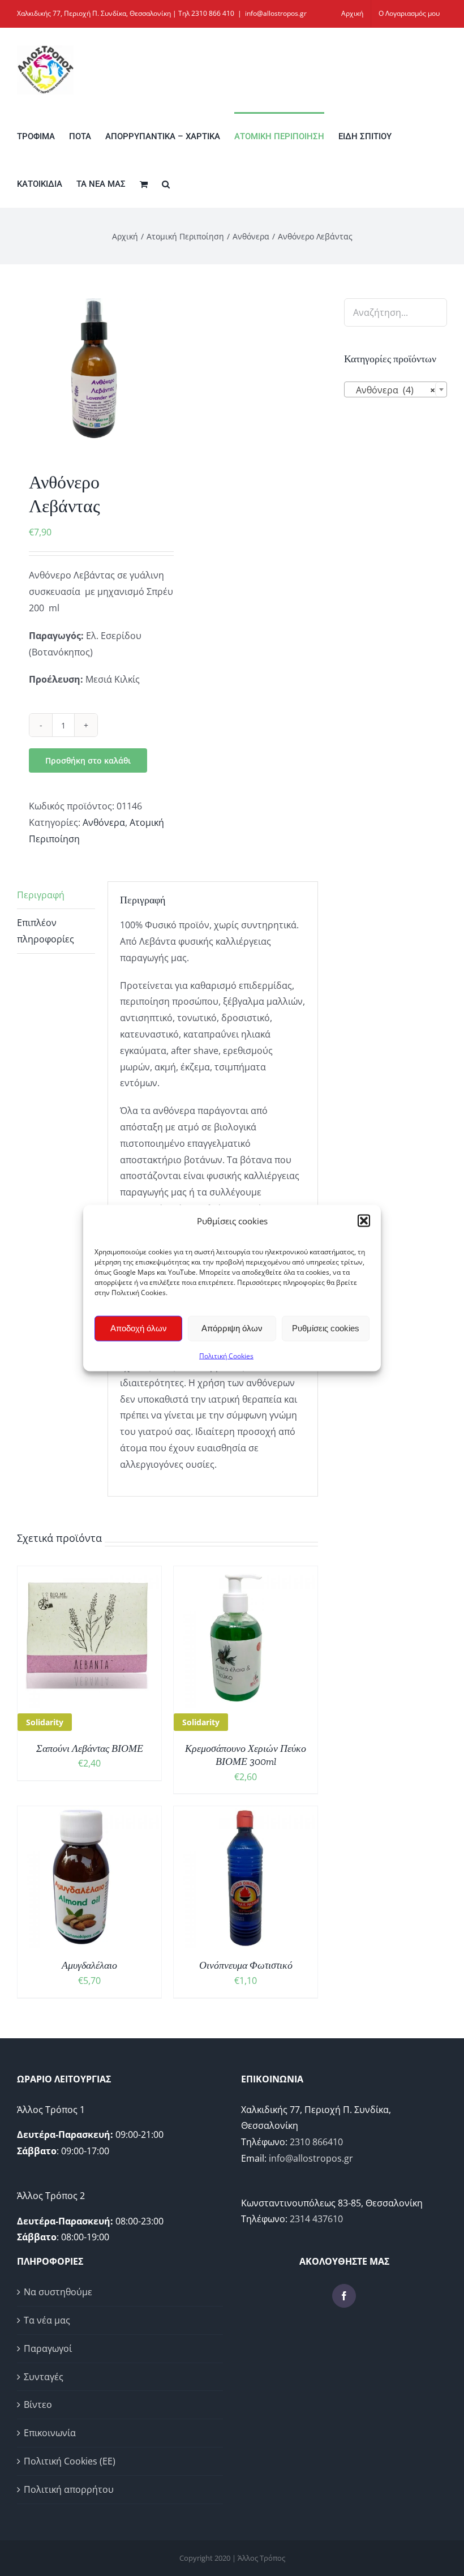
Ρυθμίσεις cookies (326, 1328)
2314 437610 (316, 2219)
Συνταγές (44, 2377)
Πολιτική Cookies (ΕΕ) (70, 2461)
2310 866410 (316, 2142)
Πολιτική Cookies (226, 1355)
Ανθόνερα (104, 822)
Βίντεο (38, 2404)
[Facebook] (344, 2296)
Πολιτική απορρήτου (69, 2489)
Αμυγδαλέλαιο (89, 1965)
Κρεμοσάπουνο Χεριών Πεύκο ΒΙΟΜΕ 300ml (246, 1755)
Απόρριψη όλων (232, 1328)
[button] (364, 1221)
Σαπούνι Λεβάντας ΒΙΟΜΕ (90, 1748)
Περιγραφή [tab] (41, 895)
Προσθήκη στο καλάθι (88, 760)
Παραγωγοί (48, 2348)
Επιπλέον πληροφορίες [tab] (46, 931)
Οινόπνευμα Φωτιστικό (246, 1965)
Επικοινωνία (50, 2433)
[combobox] (396, 389)
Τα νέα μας (47, 2320)
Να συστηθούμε (58, 2292)
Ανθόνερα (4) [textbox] (392, 390)
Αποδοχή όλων (139, 1328)
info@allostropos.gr (276, 13)
